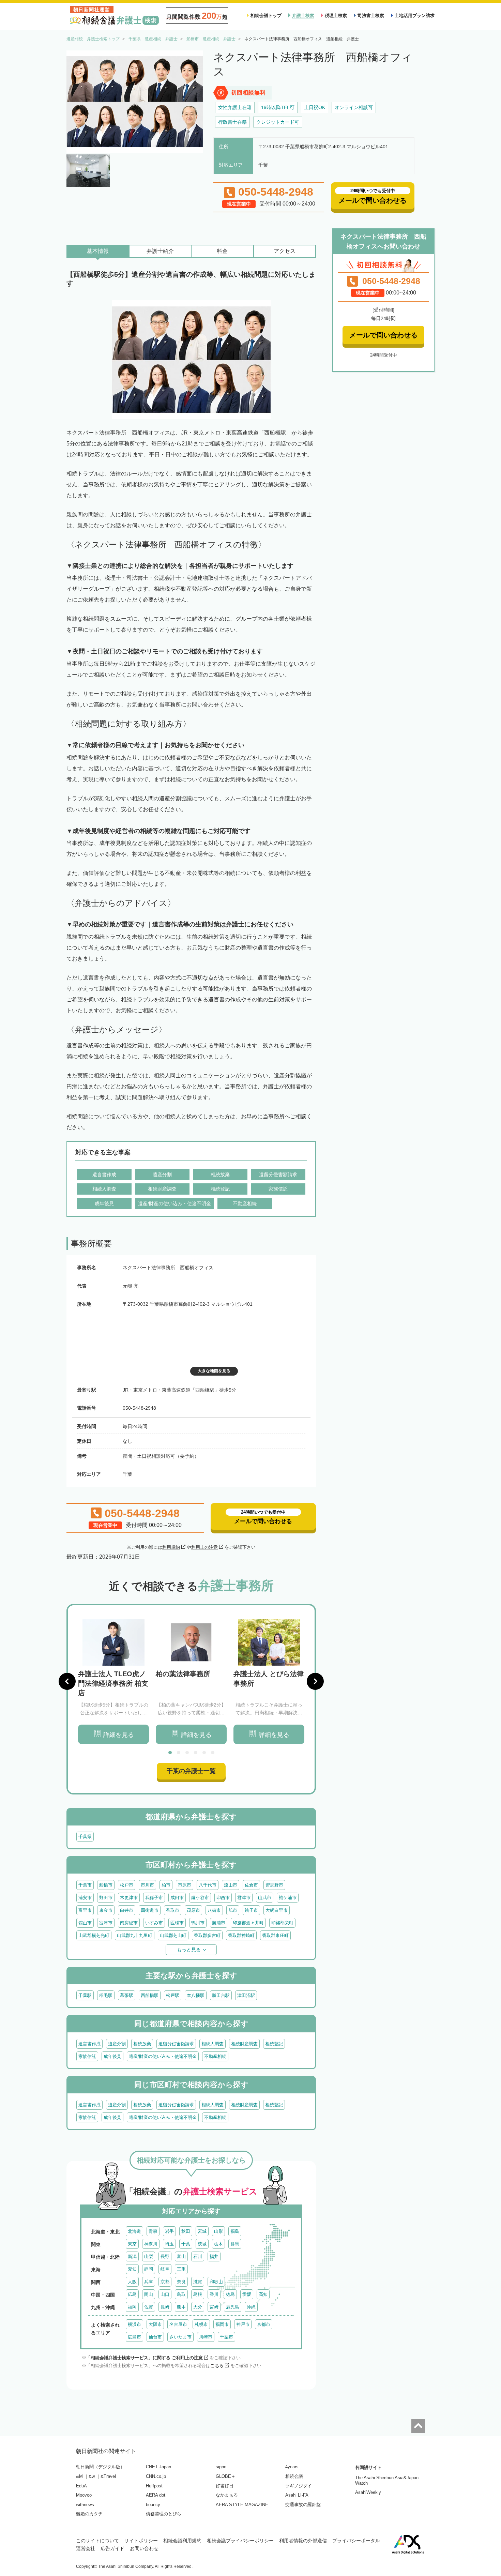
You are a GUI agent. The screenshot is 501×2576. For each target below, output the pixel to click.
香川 (214, 2294)
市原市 (185, 1885)
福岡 (132, 2307)
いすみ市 (154, 1923)
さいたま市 (180, 2337)
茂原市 (193, 1910)
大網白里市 (277, 1910)
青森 (153, 2231)
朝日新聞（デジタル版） (100, 2467)
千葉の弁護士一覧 (191, 1771)
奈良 (181, 2282)
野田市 (106, 1898)
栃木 (218, 2244)
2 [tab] (179, 1753)
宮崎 (214, 2307)
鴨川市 (198, 1923)
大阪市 (155, 2324)
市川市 (147, 1885)
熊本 (181, 2307)
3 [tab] (187, 1753)
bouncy (153, 2505)
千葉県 (85, 1837)
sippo (221, 2467)
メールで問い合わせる (383, 335)
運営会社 (86, 2548)
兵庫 (149, 2282)
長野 (165, 2256)
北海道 (134, 2231)
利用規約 (171, 1547)
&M (79, 2476)
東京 (132, 2244)
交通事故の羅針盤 (303, 2505)
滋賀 (198, 2282)
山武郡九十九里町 (135, 1935)
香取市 (173, 1910)
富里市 (85, 1910)
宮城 (202, 2231)
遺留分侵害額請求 (176, 2044)
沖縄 (251, 2307)
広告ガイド (112, 2548)
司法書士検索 (371, 16)
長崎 (165, 2307)
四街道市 (150, 1910)
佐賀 (149, 2307)
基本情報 (98, 251)
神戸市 (243, 2324)
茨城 (202, 2244)
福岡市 (222, 2324)
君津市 (244, 1898)
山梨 (149, 2256)
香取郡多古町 (207, 1935)
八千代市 (208, 1885)
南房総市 (129, 1923)
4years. (293, 2467)
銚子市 (251, 1910)
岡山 (149, 2294)
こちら (217, 2366)
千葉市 (85, 1885)
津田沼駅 (246, 1995)
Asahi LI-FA (297, 2495)
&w (92, 2476)
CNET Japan (158, 2467)
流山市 (231, 1885)
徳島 (230, 2294)
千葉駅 (85, 1995)
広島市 (134, 2337)
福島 (235, 2231)
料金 (222, 251)
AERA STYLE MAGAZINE (242, 2505)
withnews (85, 2505)
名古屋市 (178, 2324)
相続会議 (294, 2476)
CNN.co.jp (156, 2476)
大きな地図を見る (214, 1371)
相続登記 (274, 2044)
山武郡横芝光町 (94, 1935)
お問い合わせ (144, 2548)
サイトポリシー (141, 2541)
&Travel (108, 2476)
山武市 (265, 1898)
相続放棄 (142, 2044)
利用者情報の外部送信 (303, 2541)
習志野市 (274, 1885)
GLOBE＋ (226, 2476)
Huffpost (154, 2486)
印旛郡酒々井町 (248, 1923)
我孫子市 (154, 1898)
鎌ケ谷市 (200, 1898)
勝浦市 (219, 1923)
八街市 (214, 1910)
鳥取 (181, 2294)
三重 (181, 2269)
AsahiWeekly (368, 2492)
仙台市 (155, 2337)
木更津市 (129, 1898)
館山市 (85, 1923)
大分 (198, 2307)
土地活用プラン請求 (415, 16)
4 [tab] (196, 1753)
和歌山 (216, 2282)
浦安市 (85, 1898)
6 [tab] (213, 1753)
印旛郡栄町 (282, 1923)
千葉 (186, 2244)
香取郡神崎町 (241, 1935)
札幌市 (201, 2324)
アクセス (285, 251)
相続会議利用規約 (182, 2541)
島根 (198, 2294)
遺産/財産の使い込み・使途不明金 (163, 2056)
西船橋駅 (150, 1995)
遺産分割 (117, 2044)
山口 (165, 2294)
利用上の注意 (204, 1547)
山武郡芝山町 (173, 1935)
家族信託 (87, 2056)
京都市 (264, 2324)
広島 (132, 2294)
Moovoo (84, 2495)
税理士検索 (336, 16)
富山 (181, 2256)
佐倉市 (251, 1885)
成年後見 (112, 2056)
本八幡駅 (196, 1995)
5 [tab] (204, 1753)
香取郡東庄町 (275, 1935)
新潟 (132, 2256)
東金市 (106, 1910)
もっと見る (189, 1950)
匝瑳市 (177, 1923)
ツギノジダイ (299, 2486)
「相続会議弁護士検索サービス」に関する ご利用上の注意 (145, 2358)
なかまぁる (227, 2495)
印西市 (223, 1898)
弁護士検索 (303, 16)
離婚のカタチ (89, 2514)
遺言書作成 (89, 2044)
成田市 (177, 1898)
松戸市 (127, 1885)
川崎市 (206, 2337)
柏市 (166, 1885)
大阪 (132, 2282)
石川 (198, 2256)
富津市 (106, 1923)
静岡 (149, 2269)
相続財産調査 (244, 2044)
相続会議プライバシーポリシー (240, 2541)
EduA (81, 2486)
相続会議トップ (266, 16)
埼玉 (169, 2244)
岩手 (169, 2231)
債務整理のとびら (164, 2514)
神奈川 (151, 2244)
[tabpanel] (113, 1681)
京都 (165, 2282)
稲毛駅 (106, 1995)
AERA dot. (156, 2495)
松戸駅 (173, 1995)
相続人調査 (212, 2044)
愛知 (132, 2269)
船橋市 (106, 1885)
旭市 (233, 1910)
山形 (218, 2231)
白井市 (127, 1910)
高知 (263, 2294)
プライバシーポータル (356, 2541)
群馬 (235, 2244)
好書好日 (225, 2486)
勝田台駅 (221, 1995)
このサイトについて (97, 2541)
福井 (214, 2256)
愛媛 (247, 2294)
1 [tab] (170, 1753)
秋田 (186, 2231)
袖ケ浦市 (288, 1898)
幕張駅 (127, 1995)
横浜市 (134, 2324)
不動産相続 (215, 2056)
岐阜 (165, 2269)
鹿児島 (233, 2307)
